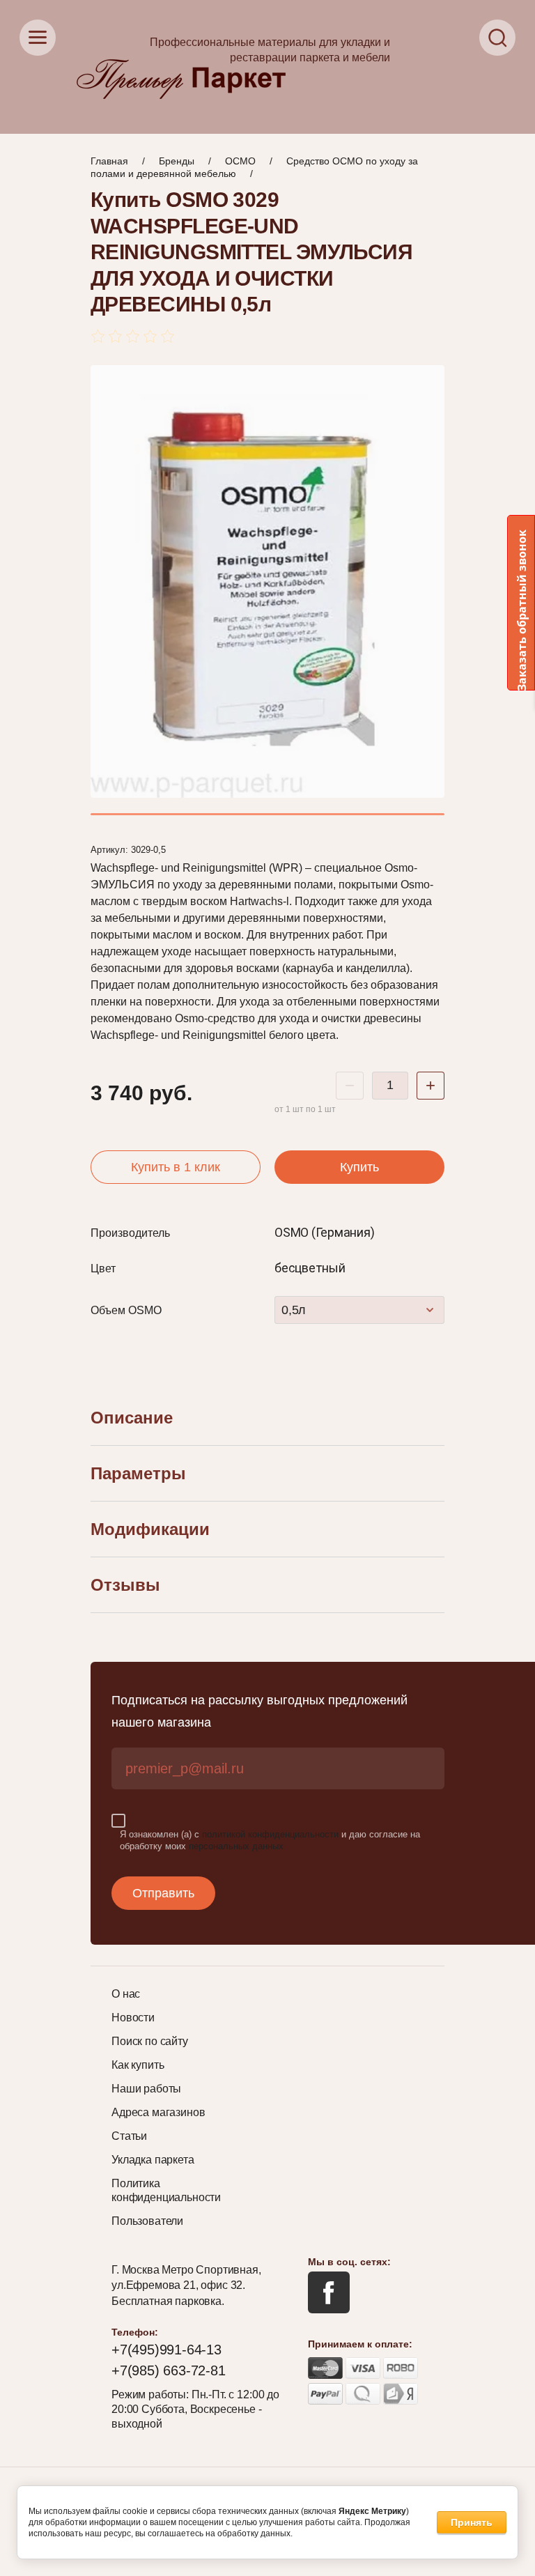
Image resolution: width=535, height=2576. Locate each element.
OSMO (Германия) (324, 1232)
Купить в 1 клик (176, 1167)
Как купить (138, 2065)
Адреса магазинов (158, 2112)
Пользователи (147, 2221)
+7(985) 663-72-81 (169, 2370)
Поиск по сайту (150, 2041)
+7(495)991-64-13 (166, 2350)
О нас (126, 1994)
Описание (132, 1418)
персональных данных (236, 1846)
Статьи (129, 2136)
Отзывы (125, 1585)
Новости (133, 2018)
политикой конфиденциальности (270, 1834)
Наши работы (146, 2089)
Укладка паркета (153, 2160)
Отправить (163, 1893)
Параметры (138, 1473)
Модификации (150, 1529)
